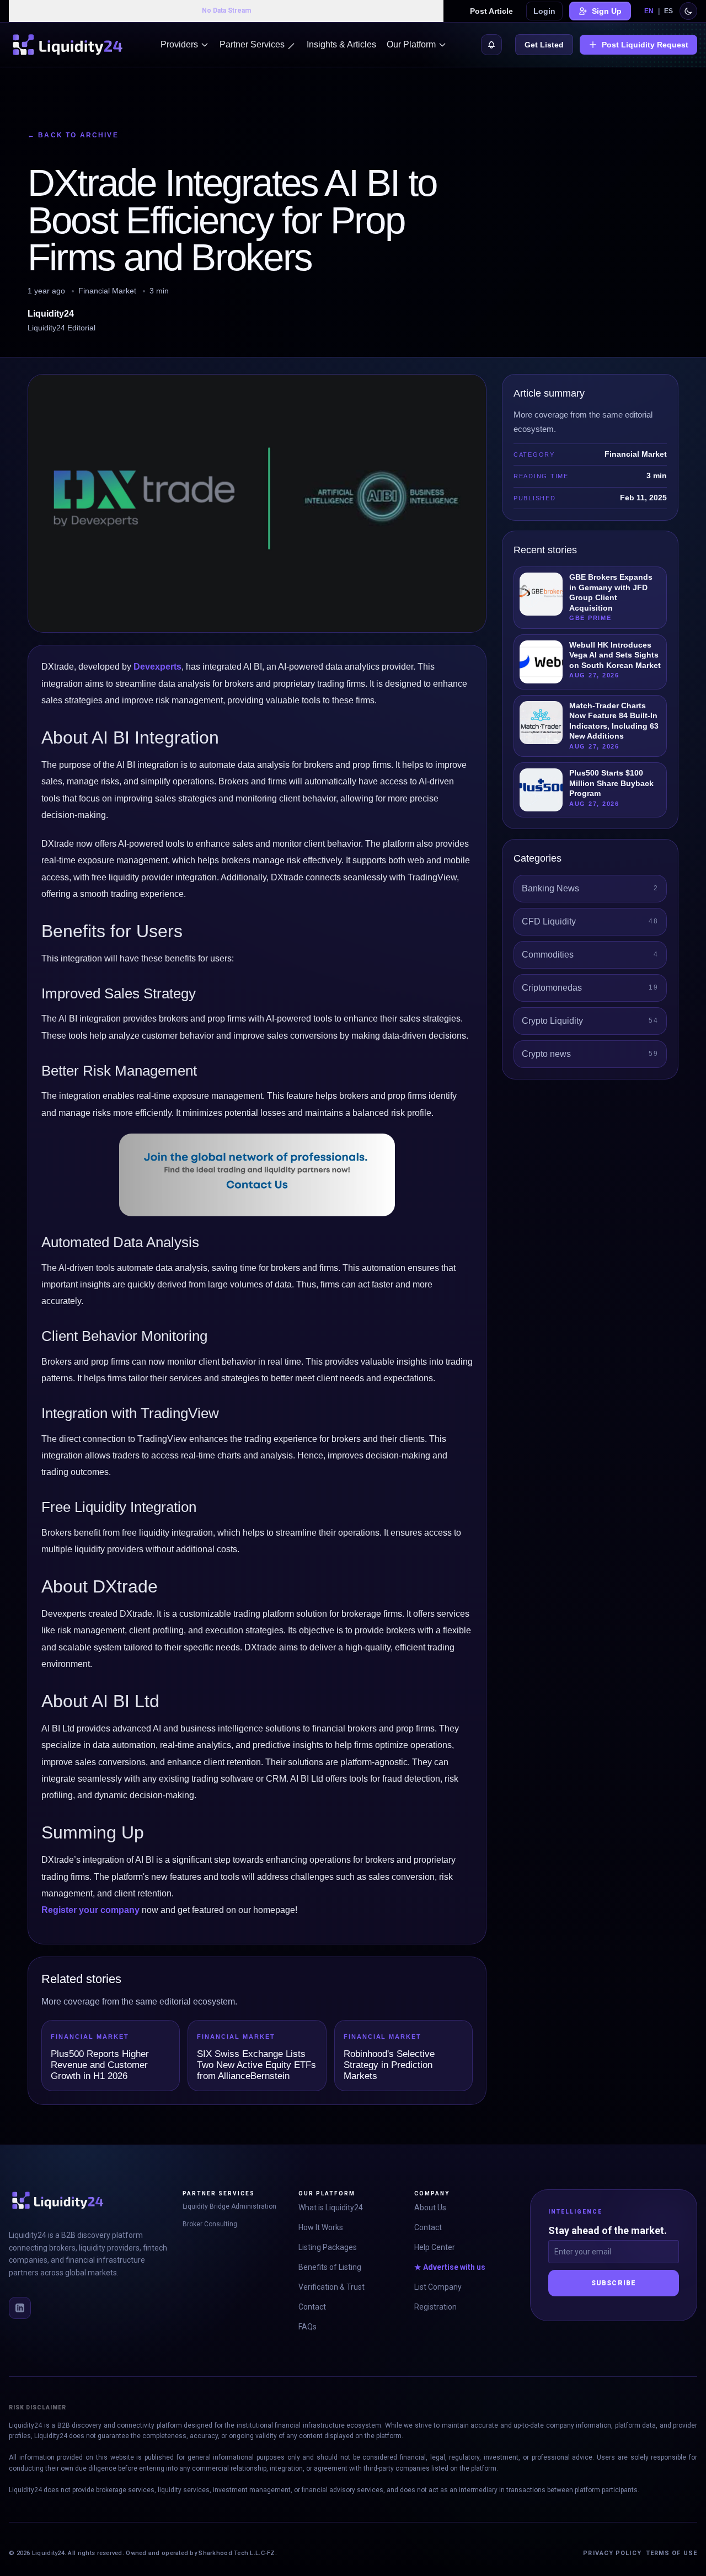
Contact (312, 2307)
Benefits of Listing (330, 2267)
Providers (179, 44)
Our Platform (411, 44)
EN (649, 11)
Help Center (435, 2247)
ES (668, 11)
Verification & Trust (331, 2287)
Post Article (491, 11)
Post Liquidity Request (645, 45)
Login (544, 11)
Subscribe (614, 2283)
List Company (438, 2287)
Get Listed (544, 45)
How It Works (321, 2227)
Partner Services (252, 44)
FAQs (307, 2327)
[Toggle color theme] (688, 11)
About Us (430, 2208)
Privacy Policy (612, 2553)
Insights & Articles (341, 44)
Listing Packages (328, 2247)
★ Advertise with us (450, 2267)
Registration (435, 2307)
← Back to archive (73, 135)
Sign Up (607, 11)
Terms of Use (672, 2553)
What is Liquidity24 (331, 2208)
